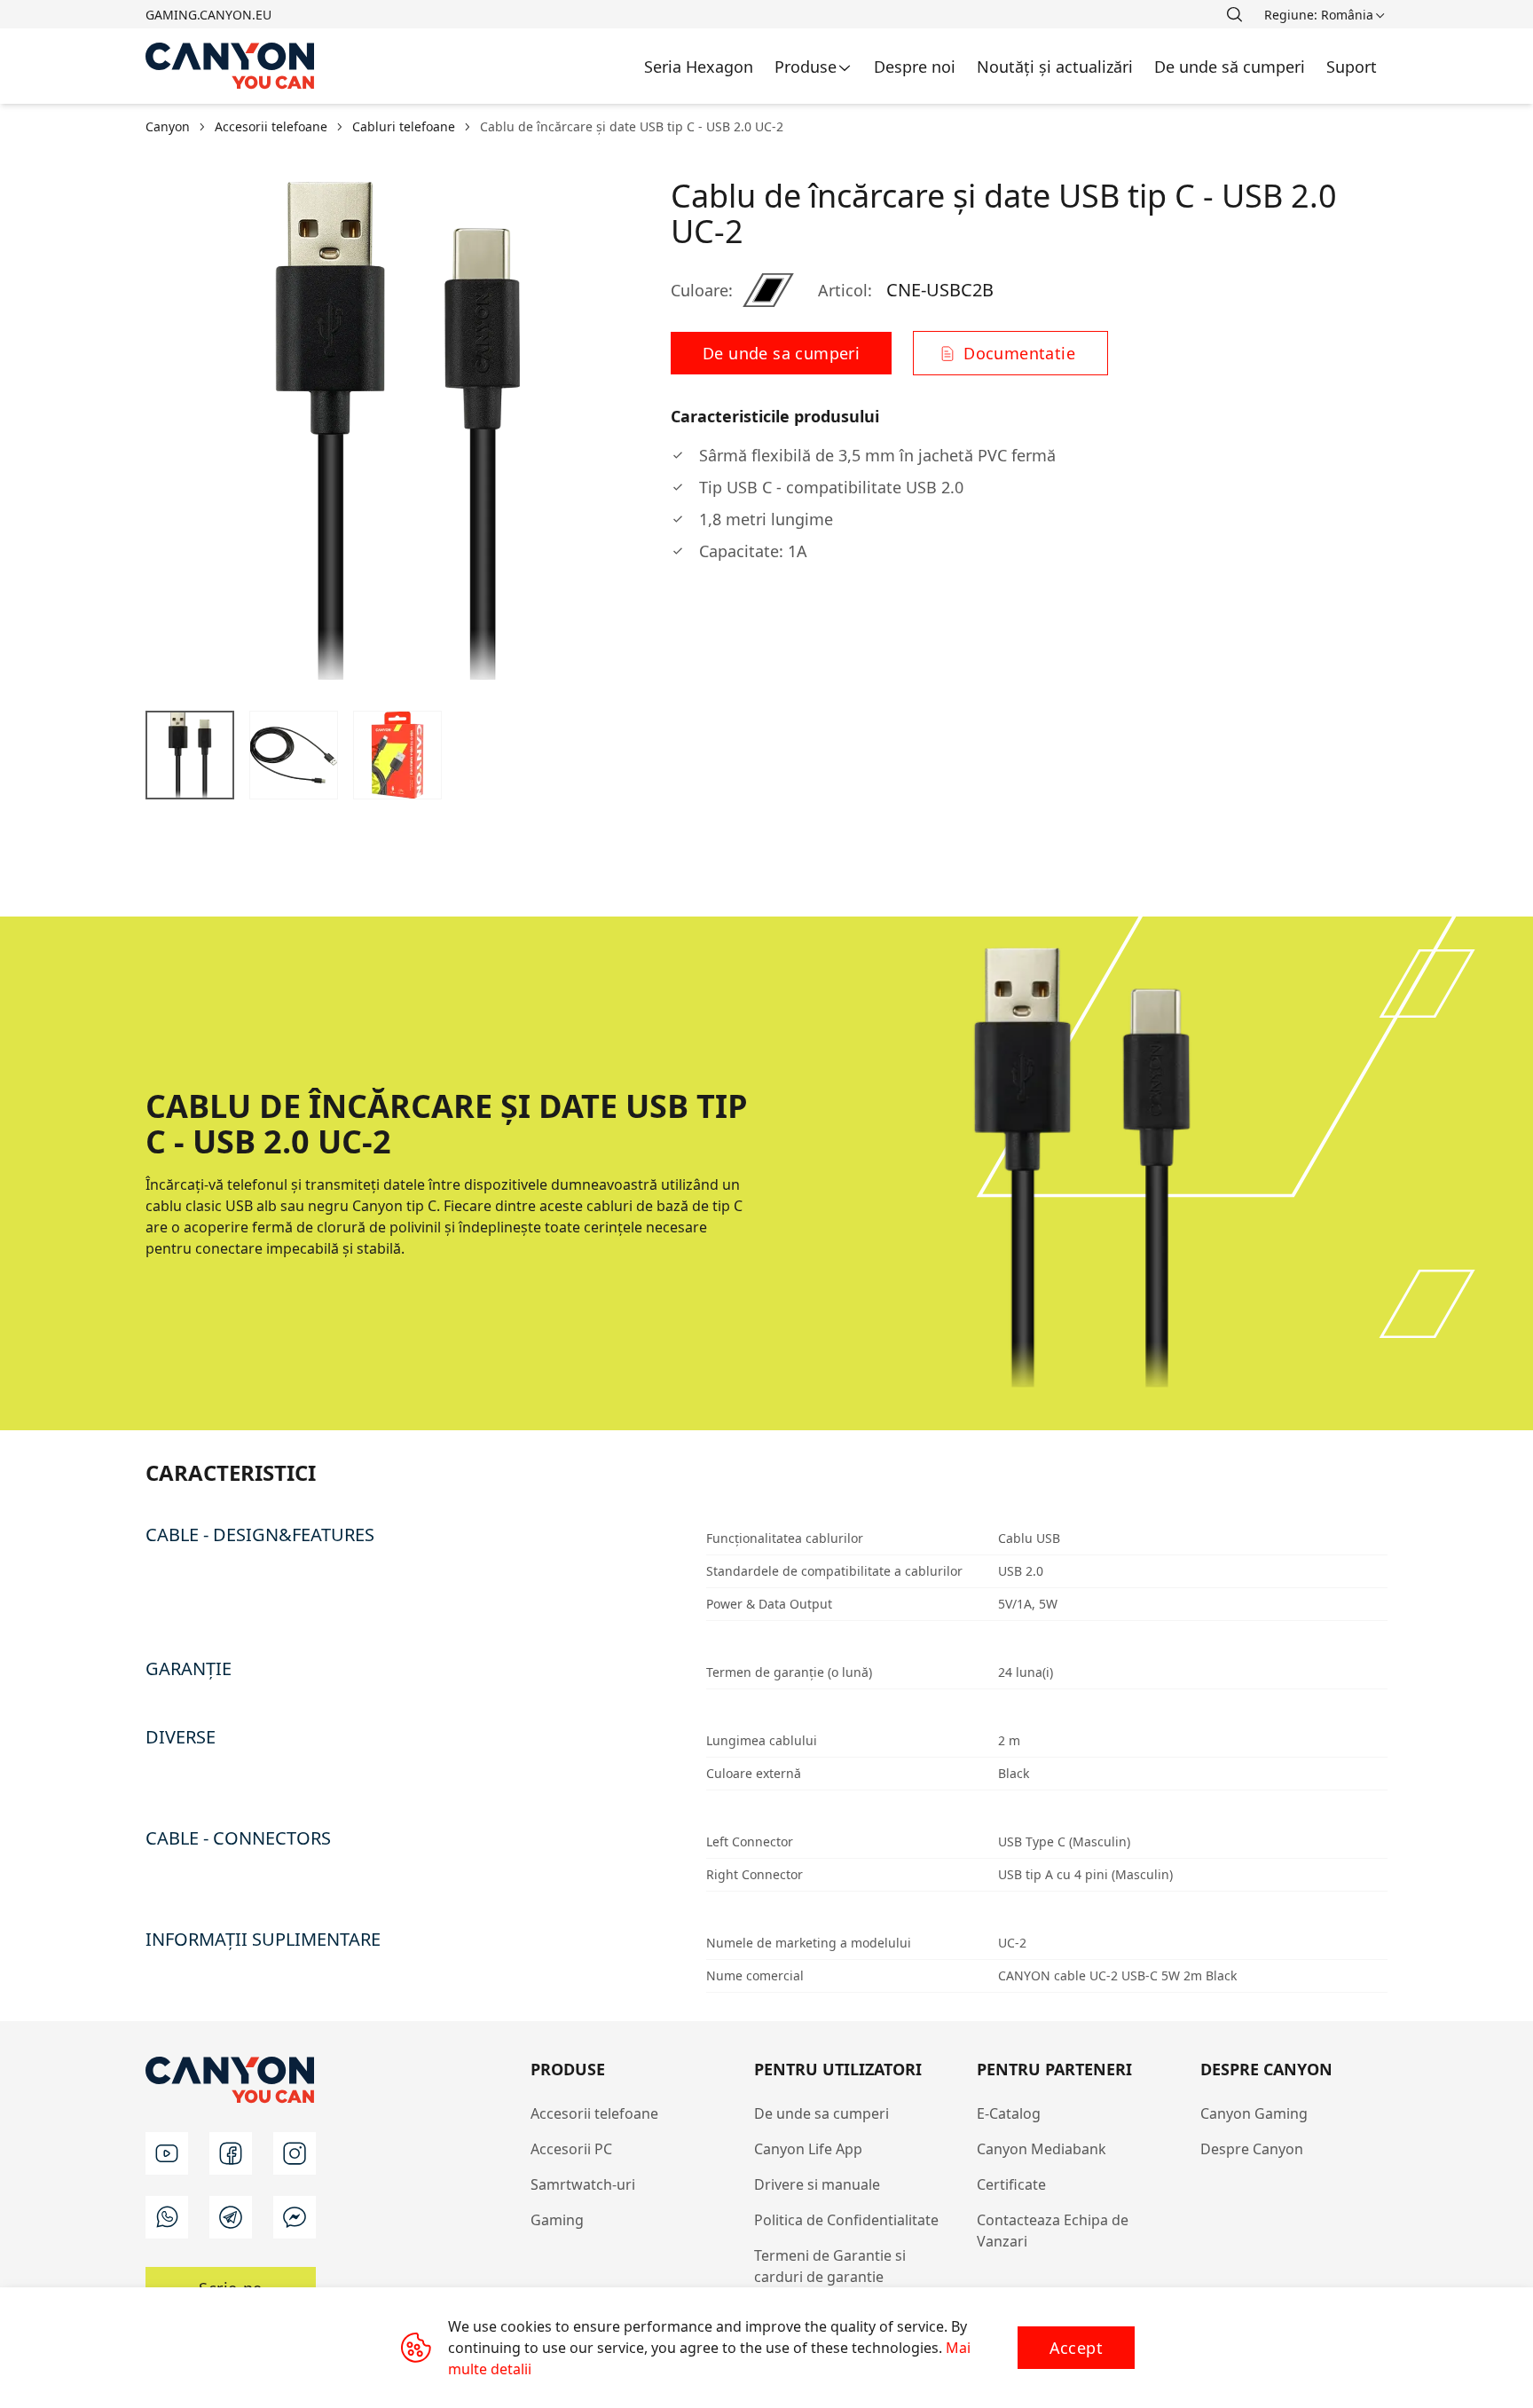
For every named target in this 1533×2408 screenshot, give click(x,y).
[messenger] (295, 2217)
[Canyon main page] (231, 66)
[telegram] (231, 2217)
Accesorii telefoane (594, 2113)
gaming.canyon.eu (208, 15)
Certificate (1011, 2184)
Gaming (557, 2220)
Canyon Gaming (1254, 2113)
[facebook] (231, 2153)
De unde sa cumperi (822, 2113)
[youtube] (167, 2153)
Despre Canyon (1252, 2149)
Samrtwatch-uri (583, 2184)
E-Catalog (1009, 2113)
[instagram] (295, 2153)
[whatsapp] (167, 2217)
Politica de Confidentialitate (846, 2220)
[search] (1234, 14)
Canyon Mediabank (1042, 2149)
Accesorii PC (571, 2149)
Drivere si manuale (817, 2184)
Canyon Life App (808, 2149)
